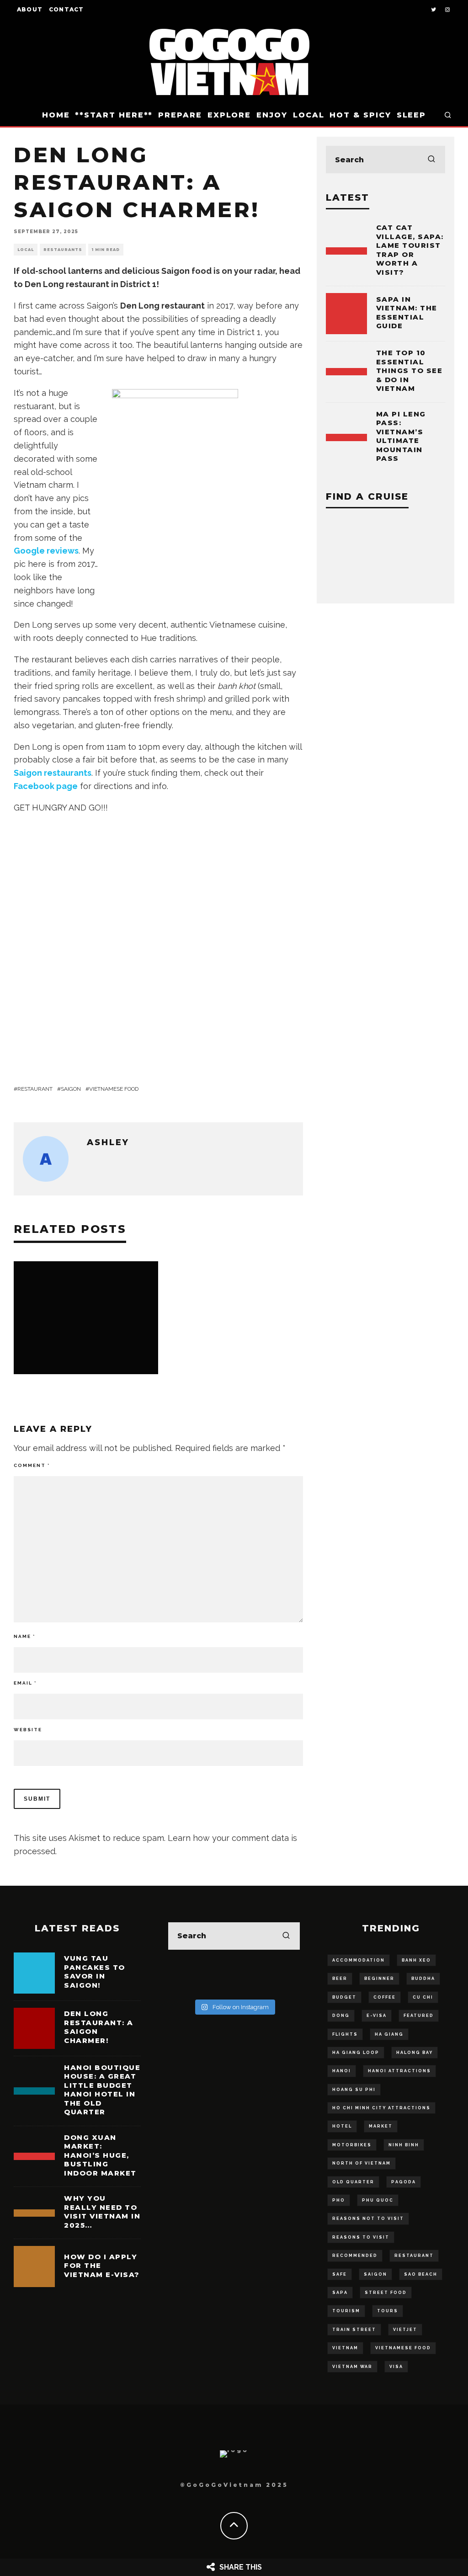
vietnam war (352, 2367)
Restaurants (63, 250)
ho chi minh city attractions (381, 2108)
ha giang (389, 2034)
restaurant (35, 1089)
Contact (66, 9)
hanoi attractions (399, 2071)
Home (56, 115)
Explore (229, 115)
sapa (340, 2293)
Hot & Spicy (360, 115)
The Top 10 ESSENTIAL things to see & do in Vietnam (409, 371)
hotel (342, 2126)
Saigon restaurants (53, 773)
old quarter (353, 2182)
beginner (379, 1979)
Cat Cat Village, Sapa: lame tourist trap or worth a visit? (410, 250)
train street (354, 2330)
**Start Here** (114, 115)
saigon (71, 1089)
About (30, 9)
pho (339, 2200)
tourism (346, 2311)
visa (396, 2367)
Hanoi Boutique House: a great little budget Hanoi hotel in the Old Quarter (102, 2090)
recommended (355, 2256)
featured (419, 2016)
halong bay (415, 2053)
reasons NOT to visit (368, 2219)
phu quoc (378, 2200)
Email (25, 1683)
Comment (32, 1465)
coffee (385, 1997)
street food (386, 2293)
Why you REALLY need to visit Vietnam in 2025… (102, 2212)
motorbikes (352, 2145)
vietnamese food (114, 1089)
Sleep (412, 115)
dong (341, 2016)
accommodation (359, 1960)
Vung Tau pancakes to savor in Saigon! (95, 1972)
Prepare (180, 115)
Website (28, 1730)
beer (340, 1979)
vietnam (345, 2348)
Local (309, 115)
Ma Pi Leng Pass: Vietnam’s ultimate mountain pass (401, 436)
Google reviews (46, 551)
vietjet (405, 2330)
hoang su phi (354, 2090)
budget (344, 1997)
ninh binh (404, 2145)
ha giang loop (356, 2053)
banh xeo (416, 1960)
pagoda (404, 2182)
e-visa (377, 2016)
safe (340, 2274)
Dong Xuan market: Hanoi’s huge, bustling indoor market (100, 2155)
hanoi (342, 2071)
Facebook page (46, 786)
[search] (431, 160)
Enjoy (272, 115)
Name (24, 1636)
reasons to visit (361, 2237)
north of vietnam (362, 2163)
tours (388, 2311)
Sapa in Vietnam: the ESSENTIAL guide (407, 313)
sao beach (421, 2274)
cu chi (423, 1997)
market (381, 2126)
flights (345, 2034)
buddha (423, 1979)
